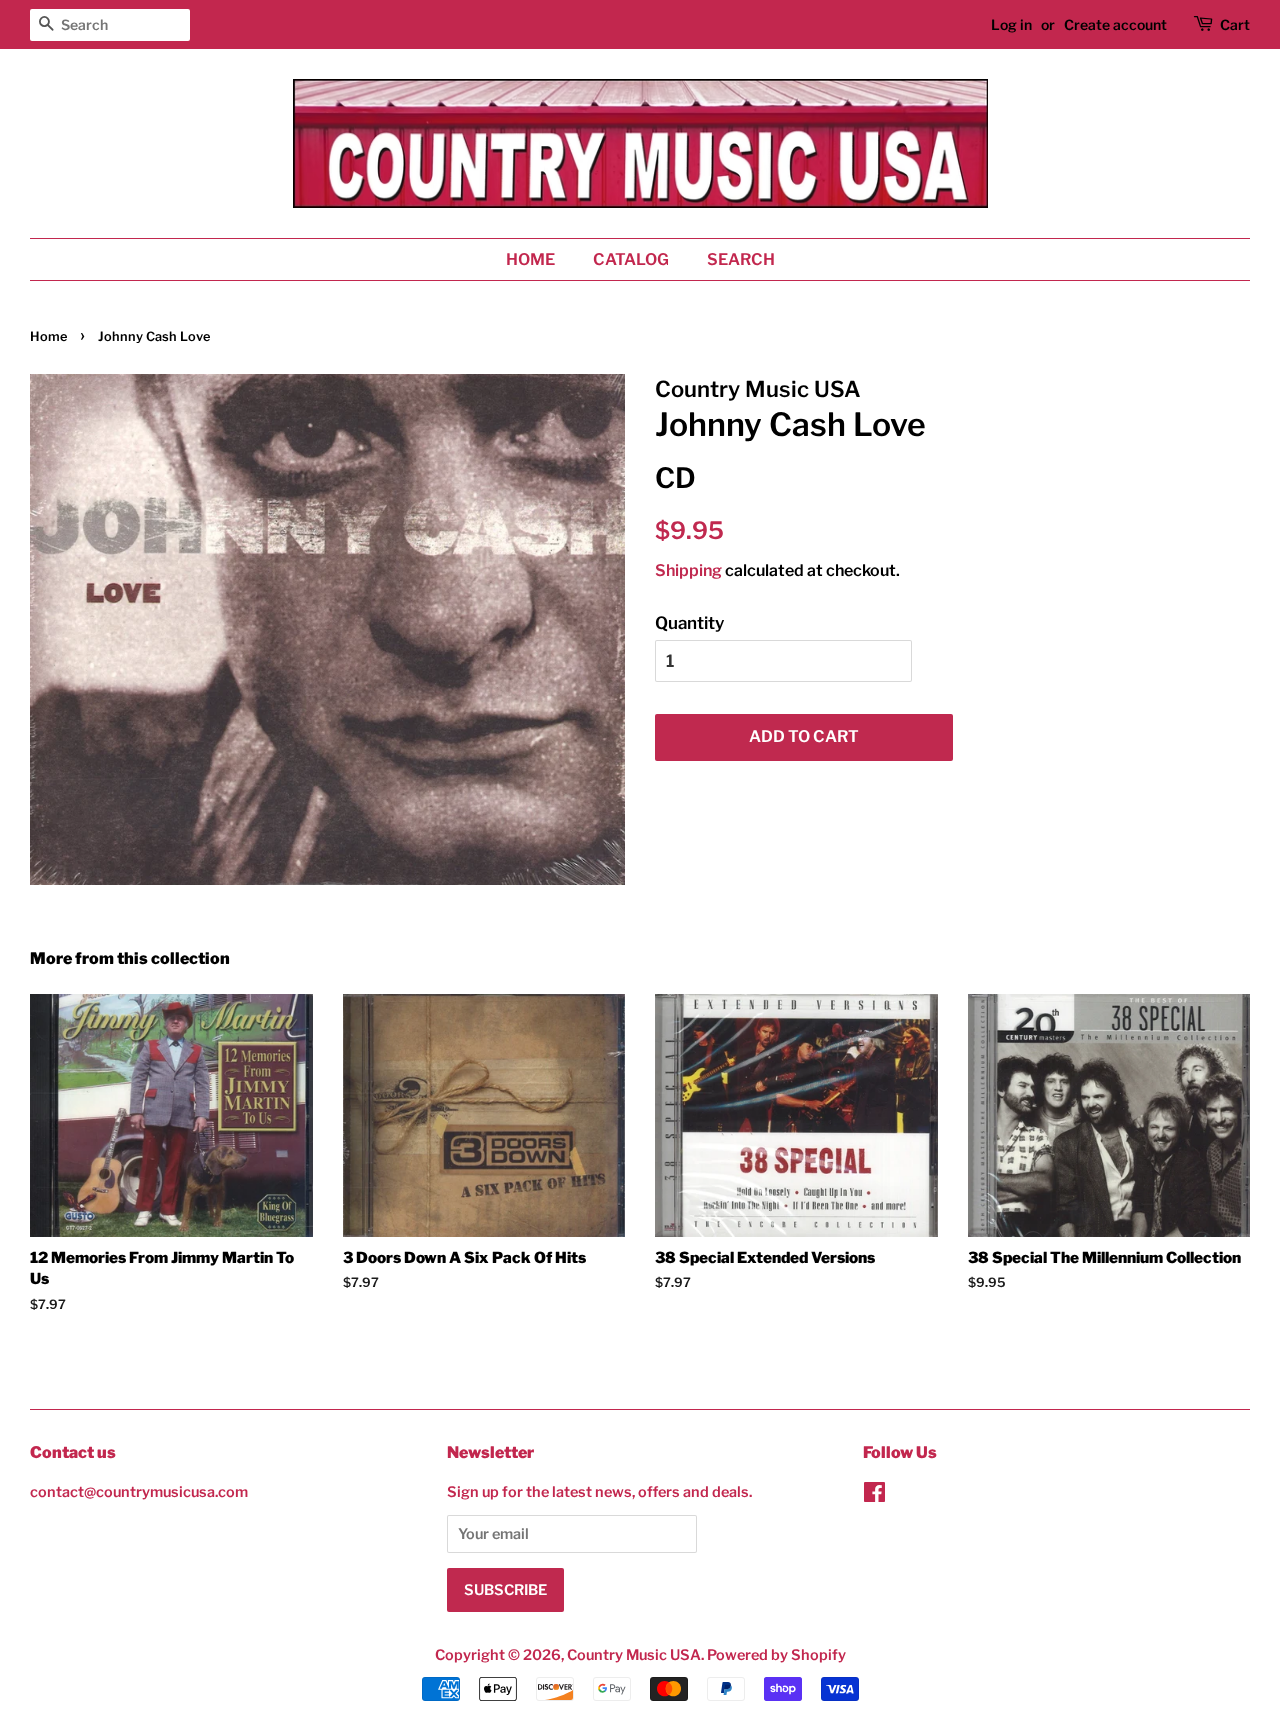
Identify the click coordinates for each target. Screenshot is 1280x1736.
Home (530, 259)
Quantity (689, 623)
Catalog (631, 259)
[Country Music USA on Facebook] (874, 1496)
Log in (1011, 24)
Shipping (688, 570)
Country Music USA (634, 1655)
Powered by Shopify (776, 1655)
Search (741, 259)
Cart (1235, 24)
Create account (1115, 24)
